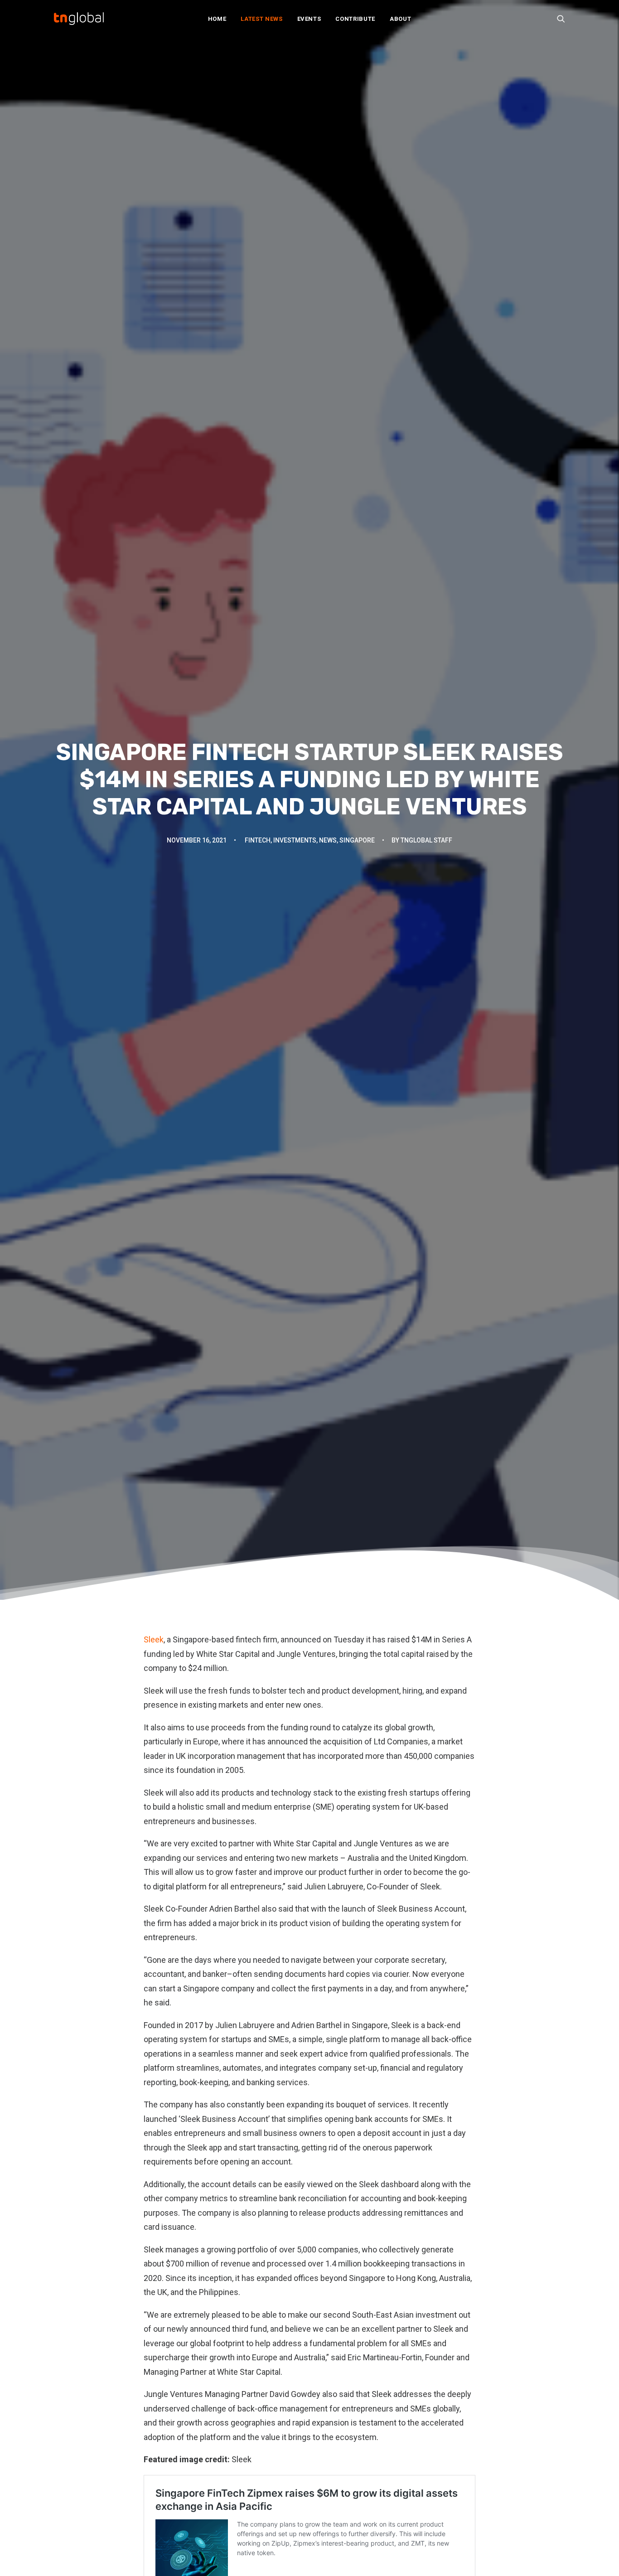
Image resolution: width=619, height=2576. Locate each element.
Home (217, 19)
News (328, 840)
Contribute (355, 19)
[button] (561, 19)
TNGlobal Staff (426, 840)
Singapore (357, 840)
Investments (295, 840)
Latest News (261, 19)
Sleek (154, 1639)
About (400, 19)
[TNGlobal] (79, 19)
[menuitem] (217, 19)
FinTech (258, 840)
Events (309, 19)
